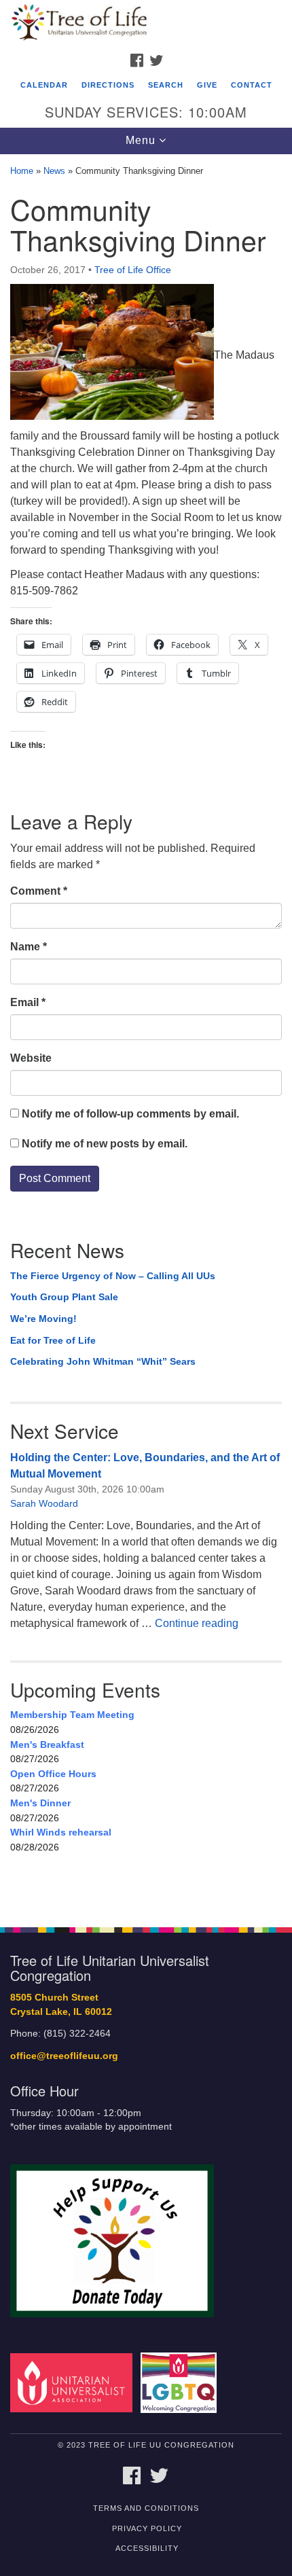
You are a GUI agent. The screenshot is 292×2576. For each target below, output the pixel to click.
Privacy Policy (147, 2528)
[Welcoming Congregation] (181, 2382)
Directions (108, 85)
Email (28, 1002)
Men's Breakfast (47, 1745)
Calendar (44, 85)
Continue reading (197, 1623)
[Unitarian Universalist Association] (74, 2382)
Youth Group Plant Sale (64, 1297)
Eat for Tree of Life (53, 1340)
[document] (146, 1034)
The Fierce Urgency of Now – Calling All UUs (113, 1276)
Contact (252, 85)
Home (22, 171)
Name (29, 947)
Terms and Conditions (146, 2508)
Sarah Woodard (44, 1503)
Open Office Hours (53, 1774)
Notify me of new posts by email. (105, 1144)
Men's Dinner (40, 1803)
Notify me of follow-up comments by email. (130, 1114)
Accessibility (147, 2548)
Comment (39, 891)
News (54, 171)
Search (166, 85)
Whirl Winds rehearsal (61, 1832)
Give (207, 85)
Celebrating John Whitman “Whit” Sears (103, 1361)
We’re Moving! (43, 1319)
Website (31, 1058)
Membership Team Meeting (72, 1715)
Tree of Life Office (133, 270)
